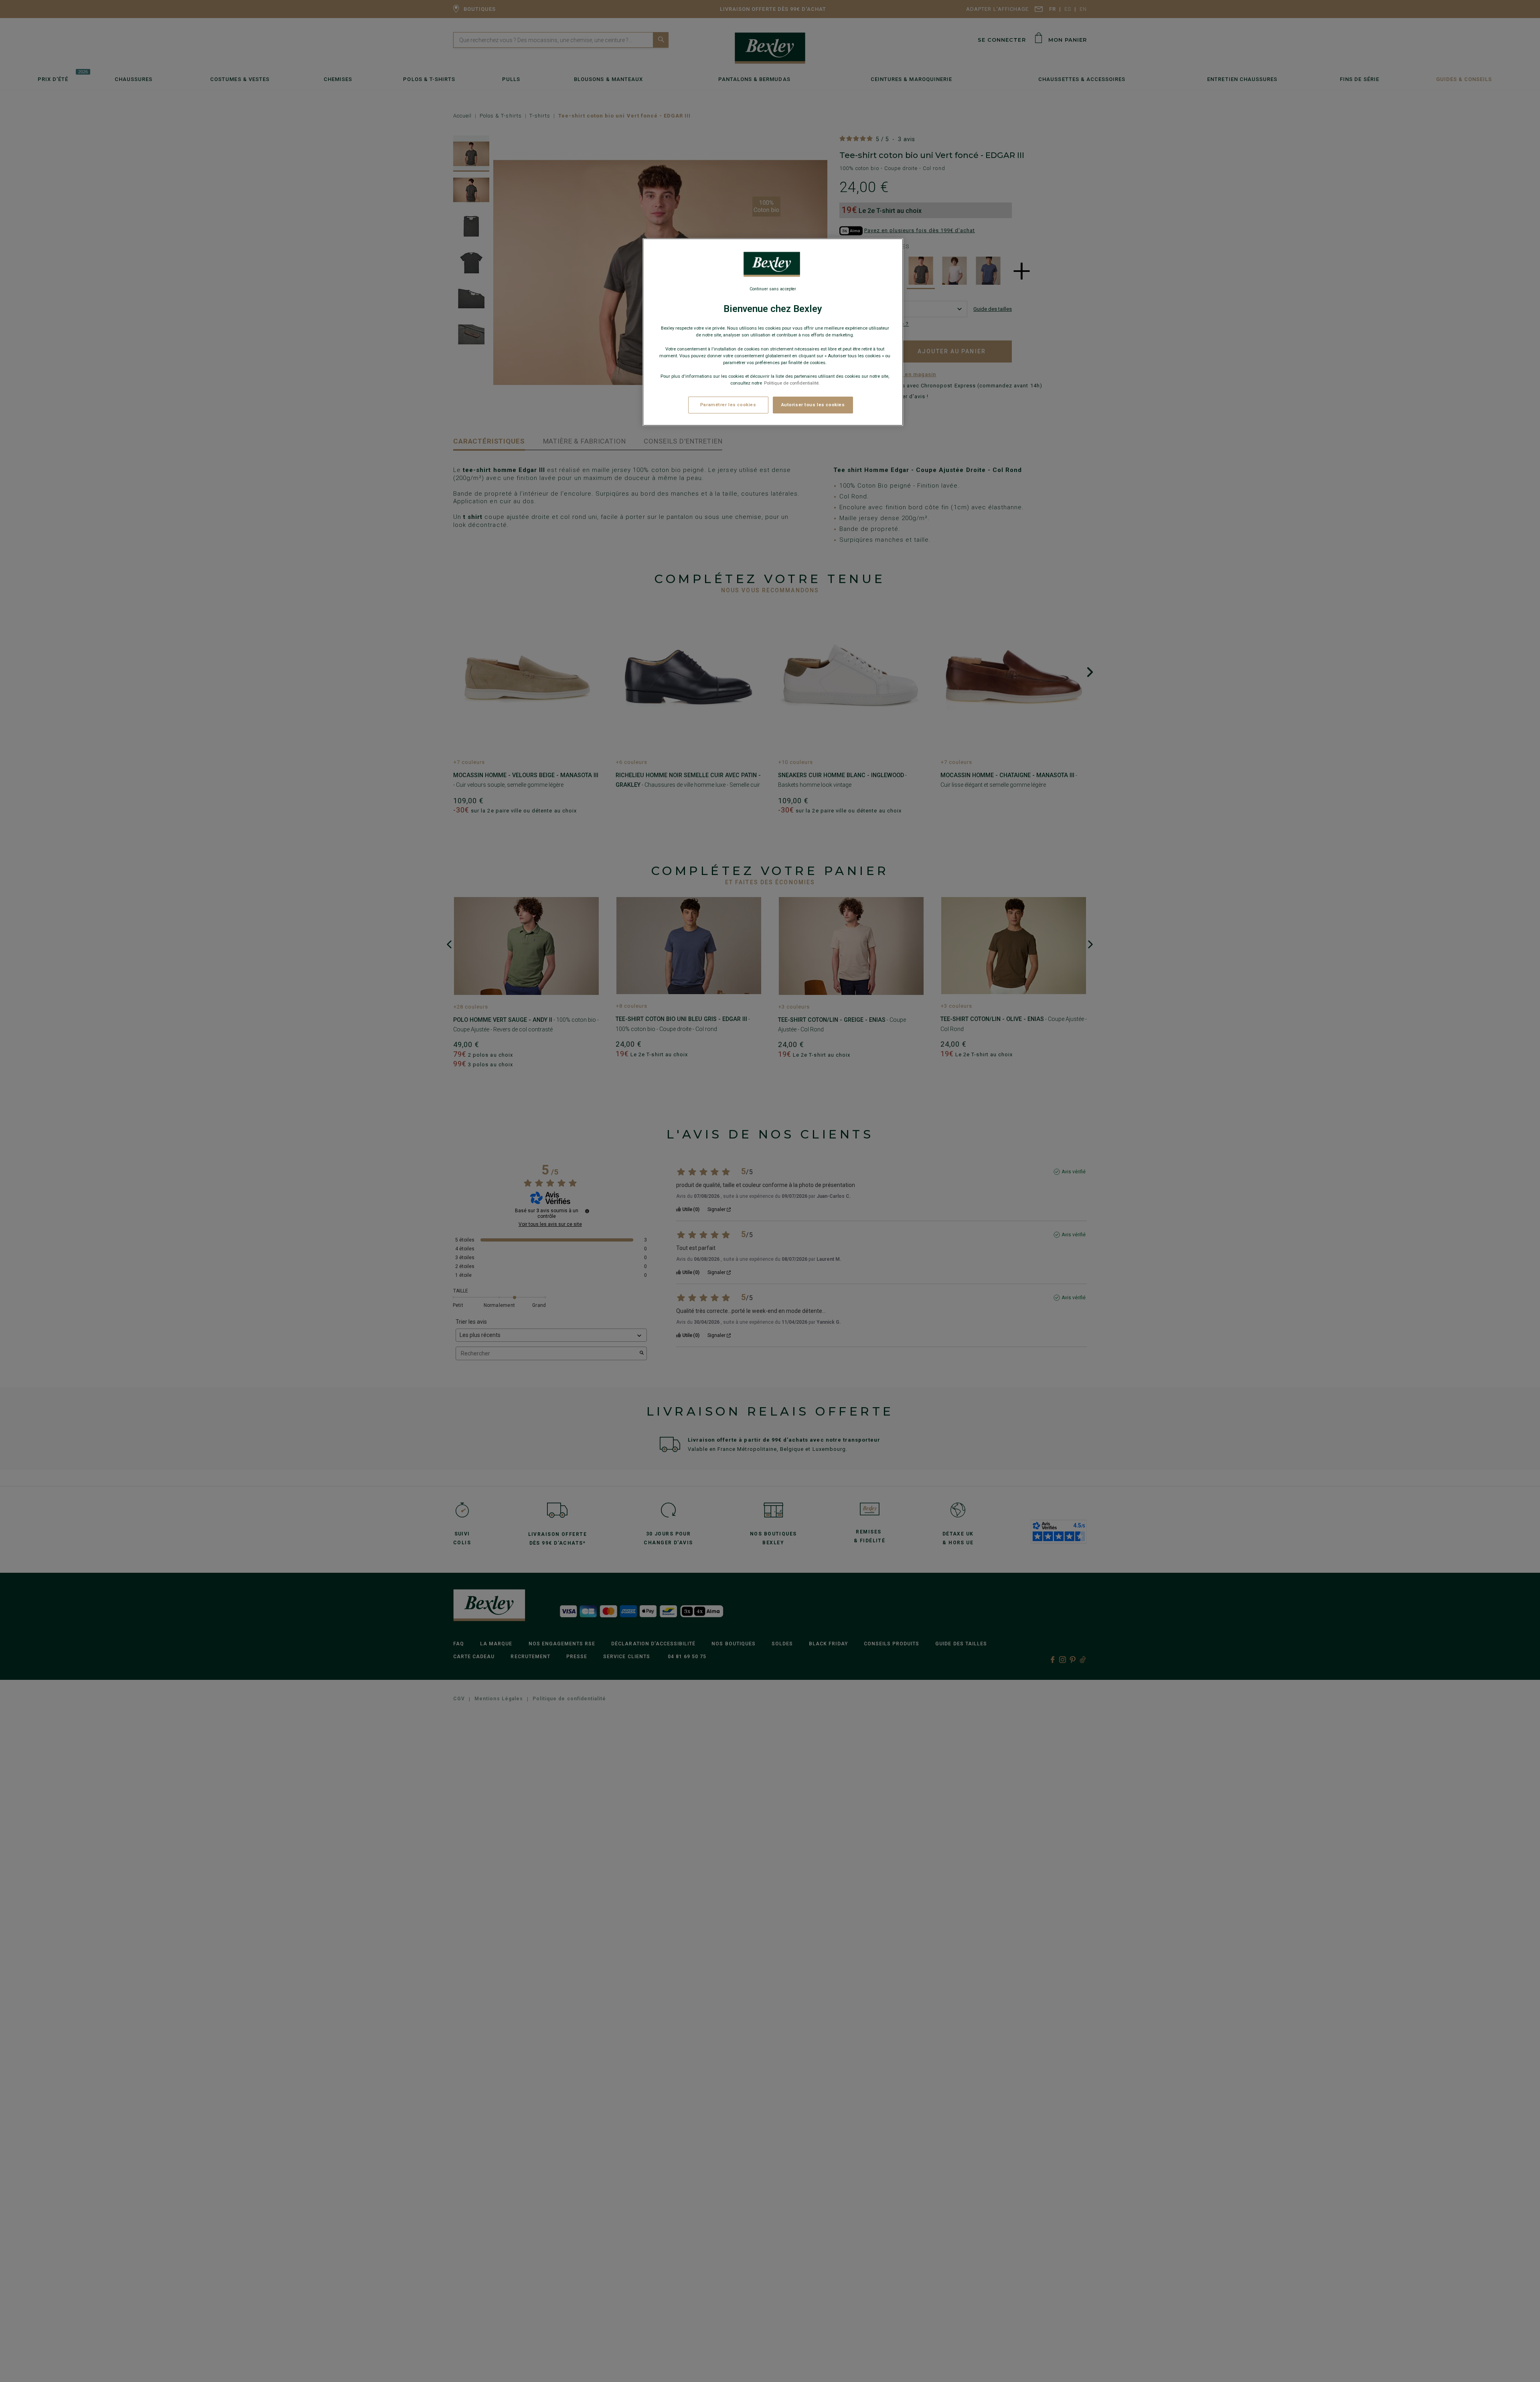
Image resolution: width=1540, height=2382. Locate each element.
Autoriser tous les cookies (813, 405)
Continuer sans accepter (773, 289)
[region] (773, 332)
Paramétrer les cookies (728, 405)
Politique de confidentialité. (792, 383)
